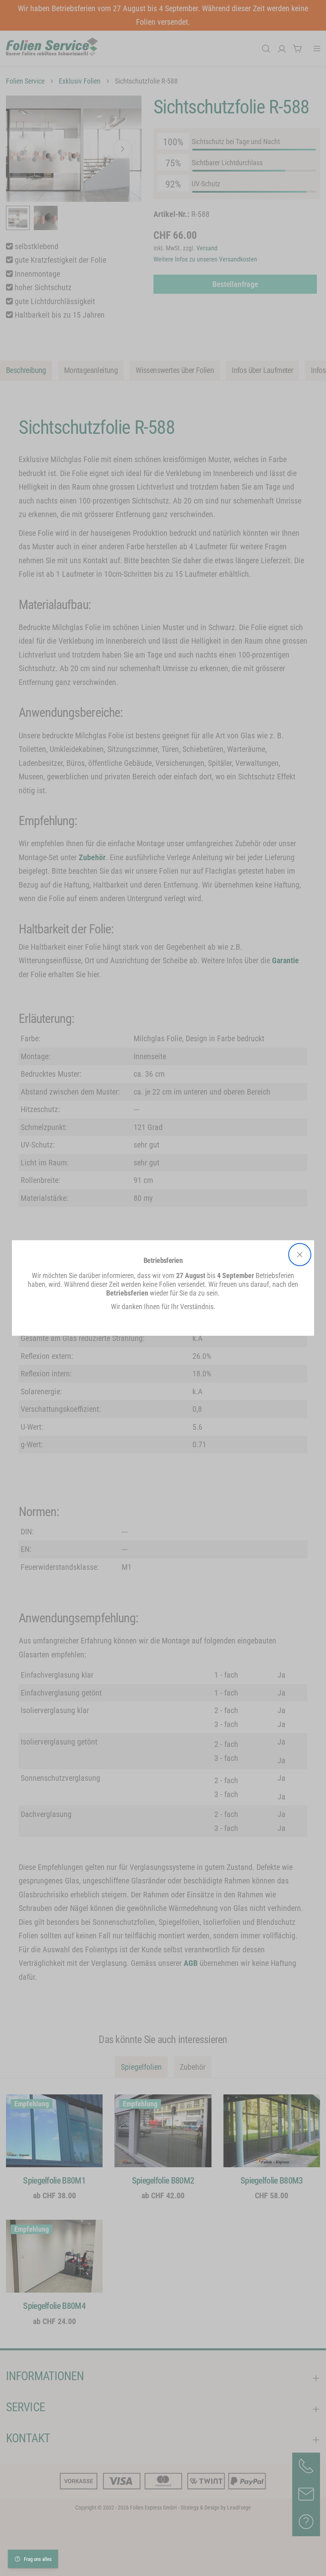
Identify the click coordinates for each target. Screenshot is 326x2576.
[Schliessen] (300, 1255)
